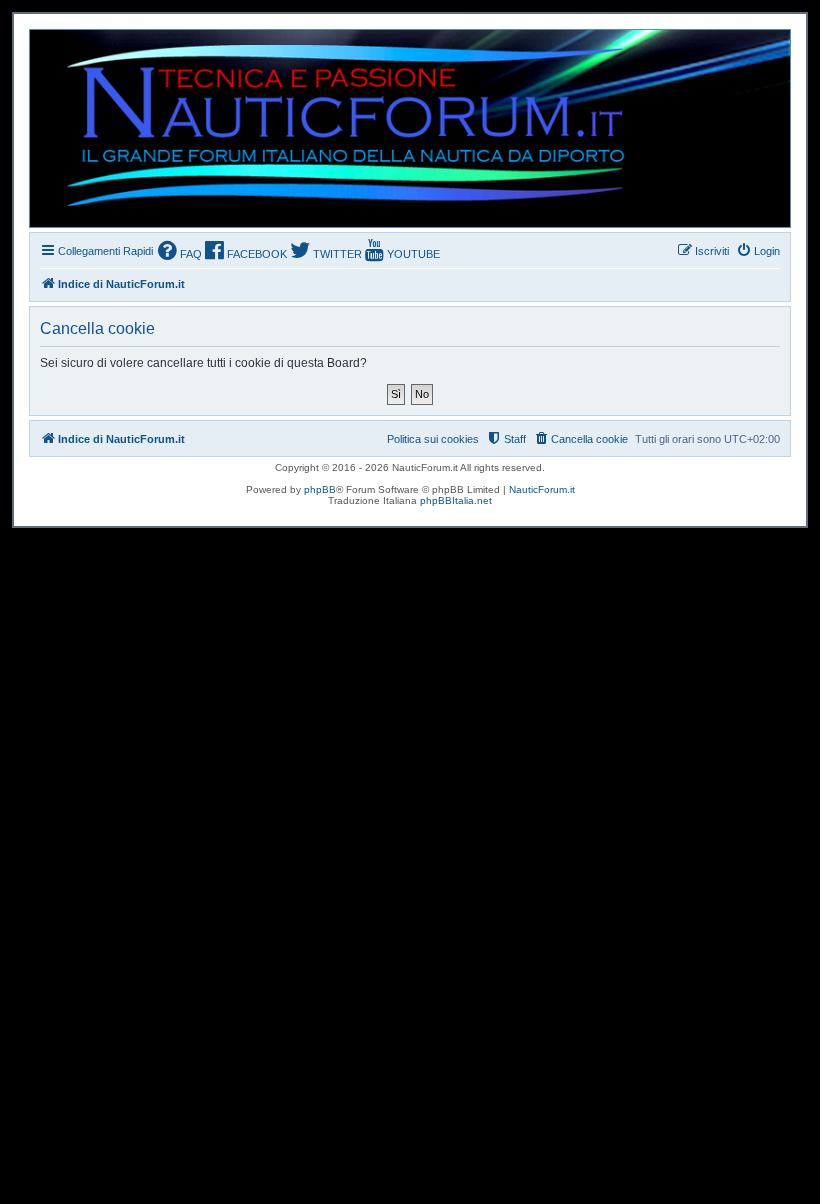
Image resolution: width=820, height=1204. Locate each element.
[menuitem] (180, 252)
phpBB (320, 489)
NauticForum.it (542, 489)
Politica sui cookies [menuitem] (433, 439)
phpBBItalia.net (456, 500)
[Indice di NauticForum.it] (336, 128)
